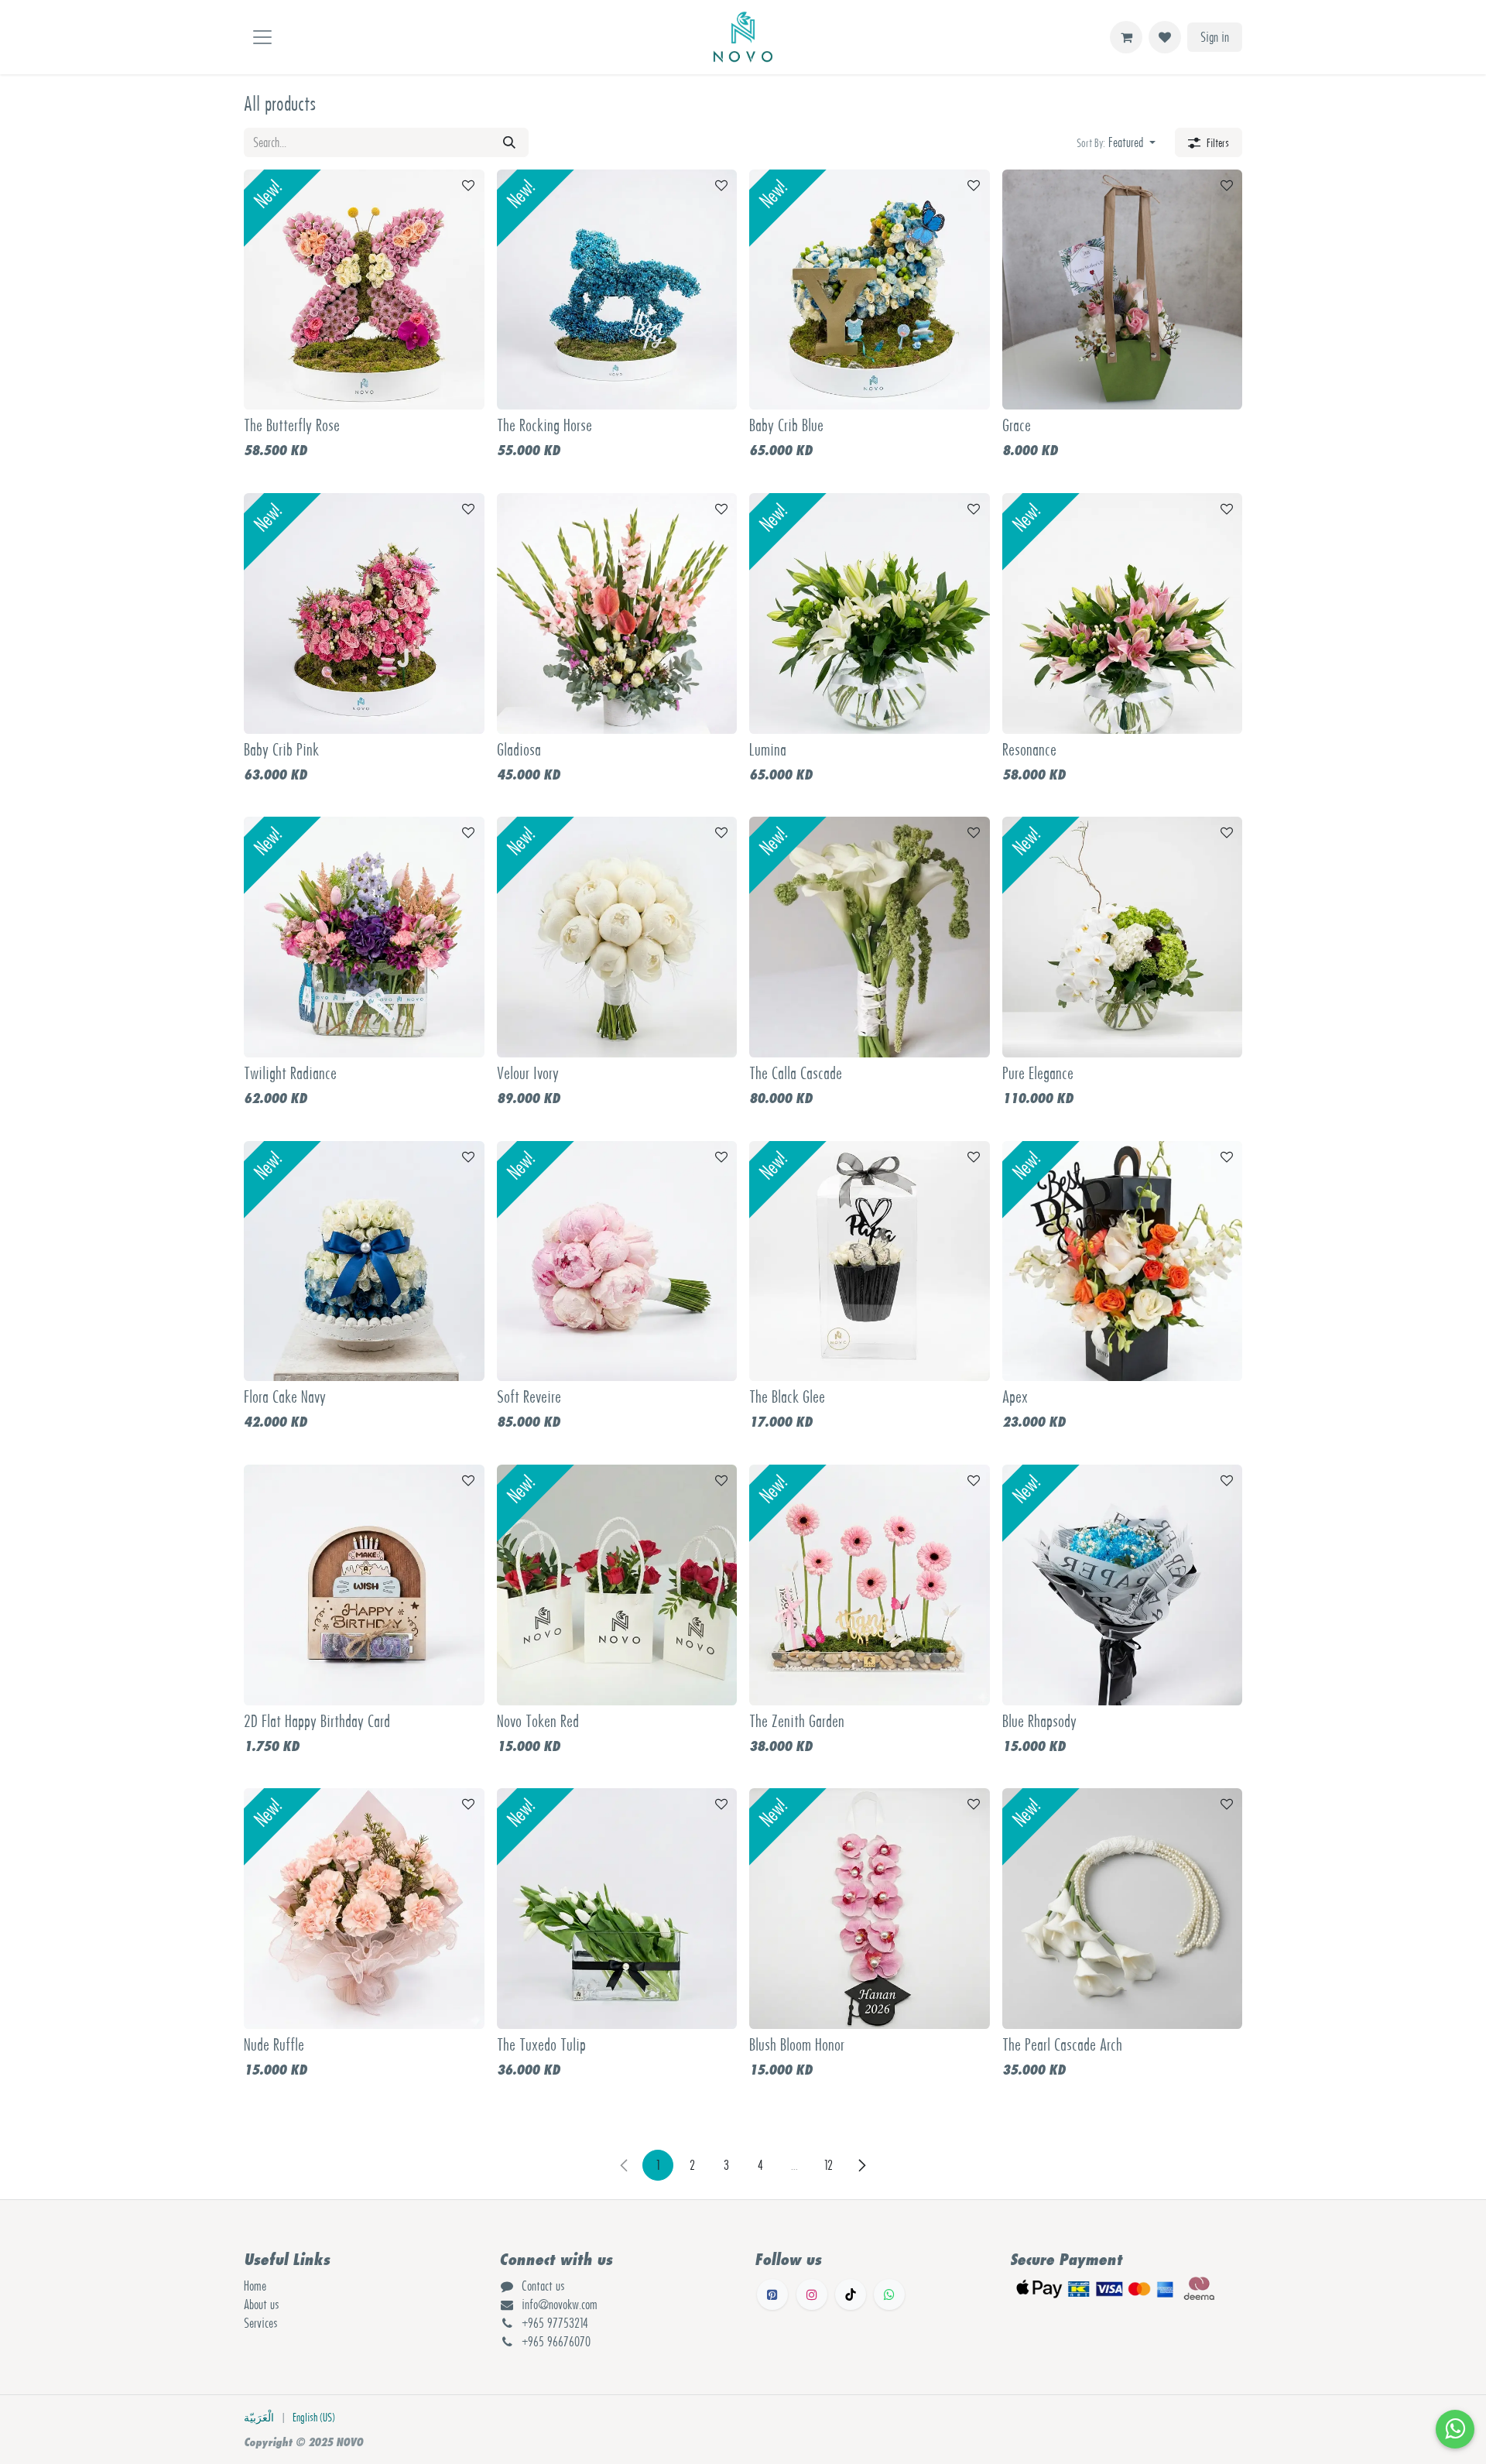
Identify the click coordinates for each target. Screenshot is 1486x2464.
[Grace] (1123, 290)
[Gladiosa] (617, 613)
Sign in (1215, 37)
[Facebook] (772, 2294)
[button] (1116, 142)
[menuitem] (259, 2418)
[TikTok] (851, 2294)
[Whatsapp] (889, 2294)
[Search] (509, 142)
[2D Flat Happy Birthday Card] (364, 1585)
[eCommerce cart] (1126, 37)
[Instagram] (812, 2294)
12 (829, 2165)
